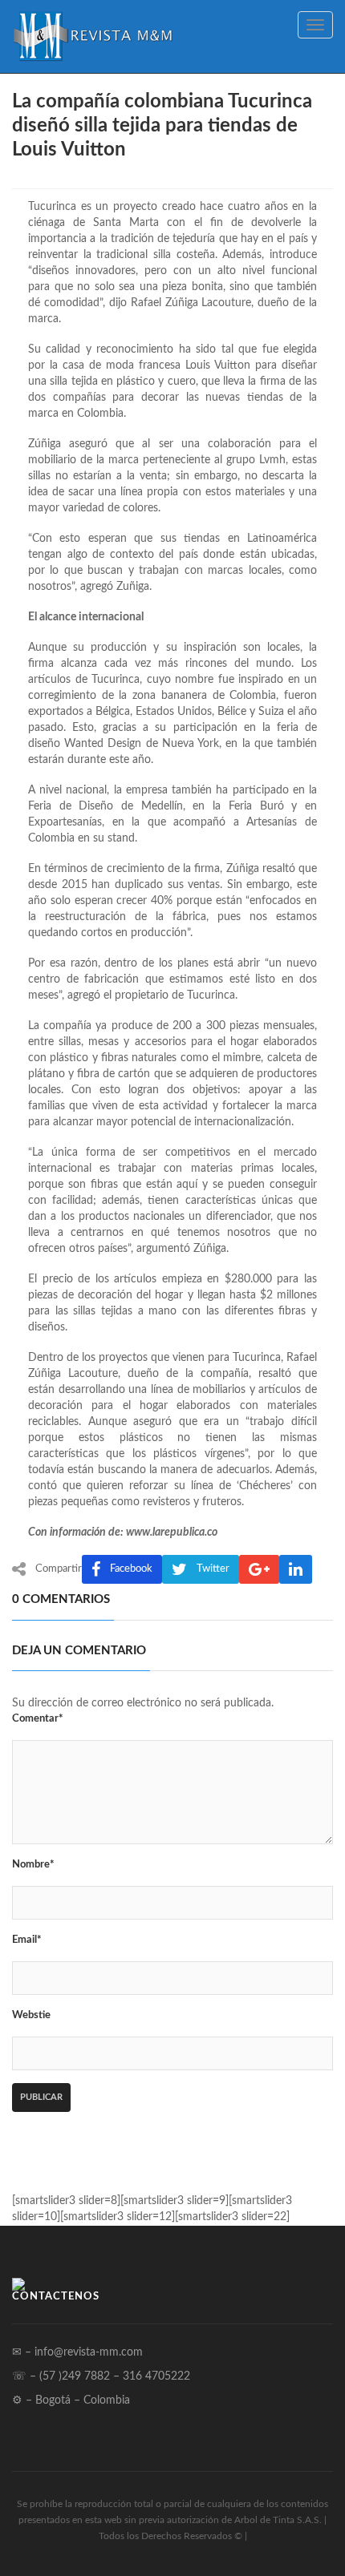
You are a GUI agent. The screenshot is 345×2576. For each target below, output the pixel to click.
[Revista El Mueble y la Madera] (92, 36)
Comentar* (38, 1719)
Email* (27, 1940)
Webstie (31, 2015)
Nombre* (33, 1865)
